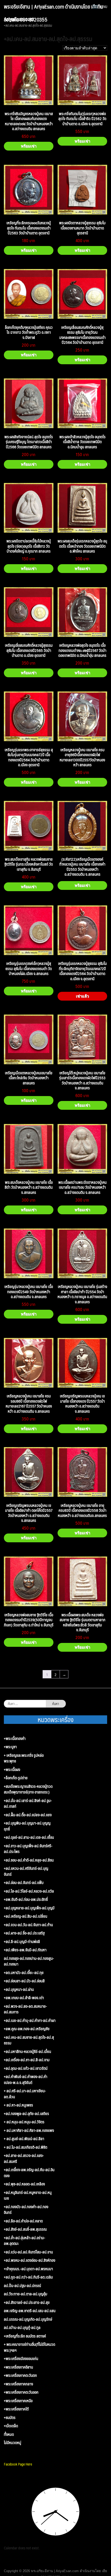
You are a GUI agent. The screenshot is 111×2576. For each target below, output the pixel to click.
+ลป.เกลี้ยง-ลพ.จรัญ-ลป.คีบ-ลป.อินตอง (29, 2173)
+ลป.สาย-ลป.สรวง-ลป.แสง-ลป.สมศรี (24, 2158)
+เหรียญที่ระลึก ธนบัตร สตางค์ (25, 2336)
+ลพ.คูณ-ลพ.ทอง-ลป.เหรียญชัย (27, 2029)
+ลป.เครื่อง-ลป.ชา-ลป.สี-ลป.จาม (27, 2060)
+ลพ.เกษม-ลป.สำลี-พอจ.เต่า (24, 1998)
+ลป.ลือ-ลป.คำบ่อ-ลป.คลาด (23, 2221)
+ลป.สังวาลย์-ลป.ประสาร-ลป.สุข (27, 2302)
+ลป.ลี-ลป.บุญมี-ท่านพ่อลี (22, 1942)
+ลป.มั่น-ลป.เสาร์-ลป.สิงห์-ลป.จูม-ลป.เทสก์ (28, 1803)
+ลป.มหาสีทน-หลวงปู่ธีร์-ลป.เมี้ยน (27, 2052)
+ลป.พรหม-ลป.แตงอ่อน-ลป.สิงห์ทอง (30, 2260)
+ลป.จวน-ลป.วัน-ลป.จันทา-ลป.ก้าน (28, 1925)
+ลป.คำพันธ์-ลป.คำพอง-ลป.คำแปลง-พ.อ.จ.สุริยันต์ (26, 2079)
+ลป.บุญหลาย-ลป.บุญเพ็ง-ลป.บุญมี (29, 1908)
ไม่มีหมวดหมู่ (13, 2443)
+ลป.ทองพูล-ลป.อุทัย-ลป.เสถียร (26, 2114)
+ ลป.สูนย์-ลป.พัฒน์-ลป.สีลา (24, 2139)
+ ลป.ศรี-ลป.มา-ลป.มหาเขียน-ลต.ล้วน (25, 2094)
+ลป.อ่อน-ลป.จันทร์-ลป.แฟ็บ (24, 1883)
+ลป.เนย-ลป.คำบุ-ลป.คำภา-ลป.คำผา (30, 2020)
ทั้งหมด (9, 2434)
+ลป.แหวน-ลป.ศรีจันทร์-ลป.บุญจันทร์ (26, 1871)
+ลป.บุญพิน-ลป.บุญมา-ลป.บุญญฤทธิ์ (27, 1826)
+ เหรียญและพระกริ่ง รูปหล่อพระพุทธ (24, 1758)
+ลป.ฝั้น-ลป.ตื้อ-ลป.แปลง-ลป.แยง (28, 1815)
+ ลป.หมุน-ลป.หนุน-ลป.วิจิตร (24, 2122)
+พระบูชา (10, 1747)
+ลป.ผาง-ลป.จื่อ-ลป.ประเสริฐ (24, 1933)
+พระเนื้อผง (12, 1770)
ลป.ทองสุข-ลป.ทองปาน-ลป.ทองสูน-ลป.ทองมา (29, 1961)
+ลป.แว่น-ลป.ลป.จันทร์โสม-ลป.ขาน (28, 2252)
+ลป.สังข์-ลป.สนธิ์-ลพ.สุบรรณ (25, 2229)
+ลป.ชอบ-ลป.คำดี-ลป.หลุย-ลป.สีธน (29, 1860)
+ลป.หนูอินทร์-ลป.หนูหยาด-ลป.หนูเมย (28, 2195)
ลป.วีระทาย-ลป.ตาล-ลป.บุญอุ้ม (26, 2294)
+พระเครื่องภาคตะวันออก (21, 2392)
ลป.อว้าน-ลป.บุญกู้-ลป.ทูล (22, 2328)
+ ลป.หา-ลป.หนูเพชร (18, 2105)
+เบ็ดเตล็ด (11, 2426)
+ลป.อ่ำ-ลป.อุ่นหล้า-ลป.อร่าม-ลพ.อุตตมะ (25, 2241)
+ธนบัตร (10, 2418)
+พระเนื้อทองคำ (15, 1739)
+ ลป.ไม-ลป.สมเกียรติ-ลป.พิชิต (26, 2147)
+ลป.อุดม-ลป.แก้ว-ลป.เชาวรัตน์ (26, 2068)
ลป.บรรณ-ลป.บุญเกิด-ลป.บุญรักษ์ (28, 2319)
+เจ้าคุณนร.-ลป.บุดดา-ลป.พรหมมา (28, 2269)
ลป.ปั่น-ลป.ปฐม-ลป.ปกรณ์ (22, 2286)
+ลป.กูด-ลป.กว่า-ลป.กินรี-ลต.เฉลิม (28, 2277)
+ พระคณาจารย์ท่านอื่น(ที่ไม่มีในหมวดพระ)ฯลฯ (30, 2347)
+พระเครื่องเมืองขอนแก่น (21, 2359)
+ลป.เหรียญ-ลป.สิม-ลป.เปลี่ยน (26, 1916)
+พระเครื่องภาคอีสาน (18, 2367)
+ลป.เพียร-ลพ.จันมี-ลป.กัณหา (25, 1950)
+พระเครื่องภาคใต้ (16, 2409)
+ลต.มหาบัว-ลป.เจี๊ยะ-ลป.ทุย (24, 1973)
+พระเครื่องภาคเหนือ (18, 2401)
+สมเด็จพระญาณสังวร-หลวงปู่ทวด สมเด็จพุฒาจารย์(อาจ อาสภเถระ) (28, 1789)
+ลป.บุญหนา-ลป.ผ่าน (19, 1989)
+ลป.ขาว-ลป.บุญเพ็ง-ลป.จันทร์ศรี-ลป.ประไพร (28, 1849)
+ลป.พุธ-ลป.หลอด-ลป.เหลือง (24, 2184)
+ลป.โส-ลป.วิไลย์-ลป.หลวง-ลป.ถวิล (29, 1891)
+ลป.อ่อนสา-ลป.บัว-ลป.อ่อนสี (24, 1981)
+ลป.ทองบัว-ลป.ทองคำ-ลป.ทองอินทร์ (26, 2210)
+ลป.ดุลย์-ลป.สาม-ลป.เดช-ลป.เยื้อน (29, 1837)
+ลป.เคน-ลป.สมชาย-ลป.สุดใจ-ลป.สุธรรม (29, 2040)
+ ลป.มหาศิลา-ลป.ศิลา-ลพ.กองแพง (29, 2130)
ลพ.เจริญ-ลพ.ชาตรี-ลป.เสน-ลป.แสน (30, 2311)
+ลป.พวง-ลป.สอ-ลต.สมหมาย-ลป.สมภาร (25, 2009)
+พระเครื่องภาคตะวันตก (20, 2375)
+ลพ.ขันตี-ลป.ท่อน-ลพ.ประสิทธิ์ (26, 1899)
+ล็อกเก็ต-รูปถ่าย (16, 1778)
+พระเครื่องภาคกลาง (18, 2384)
